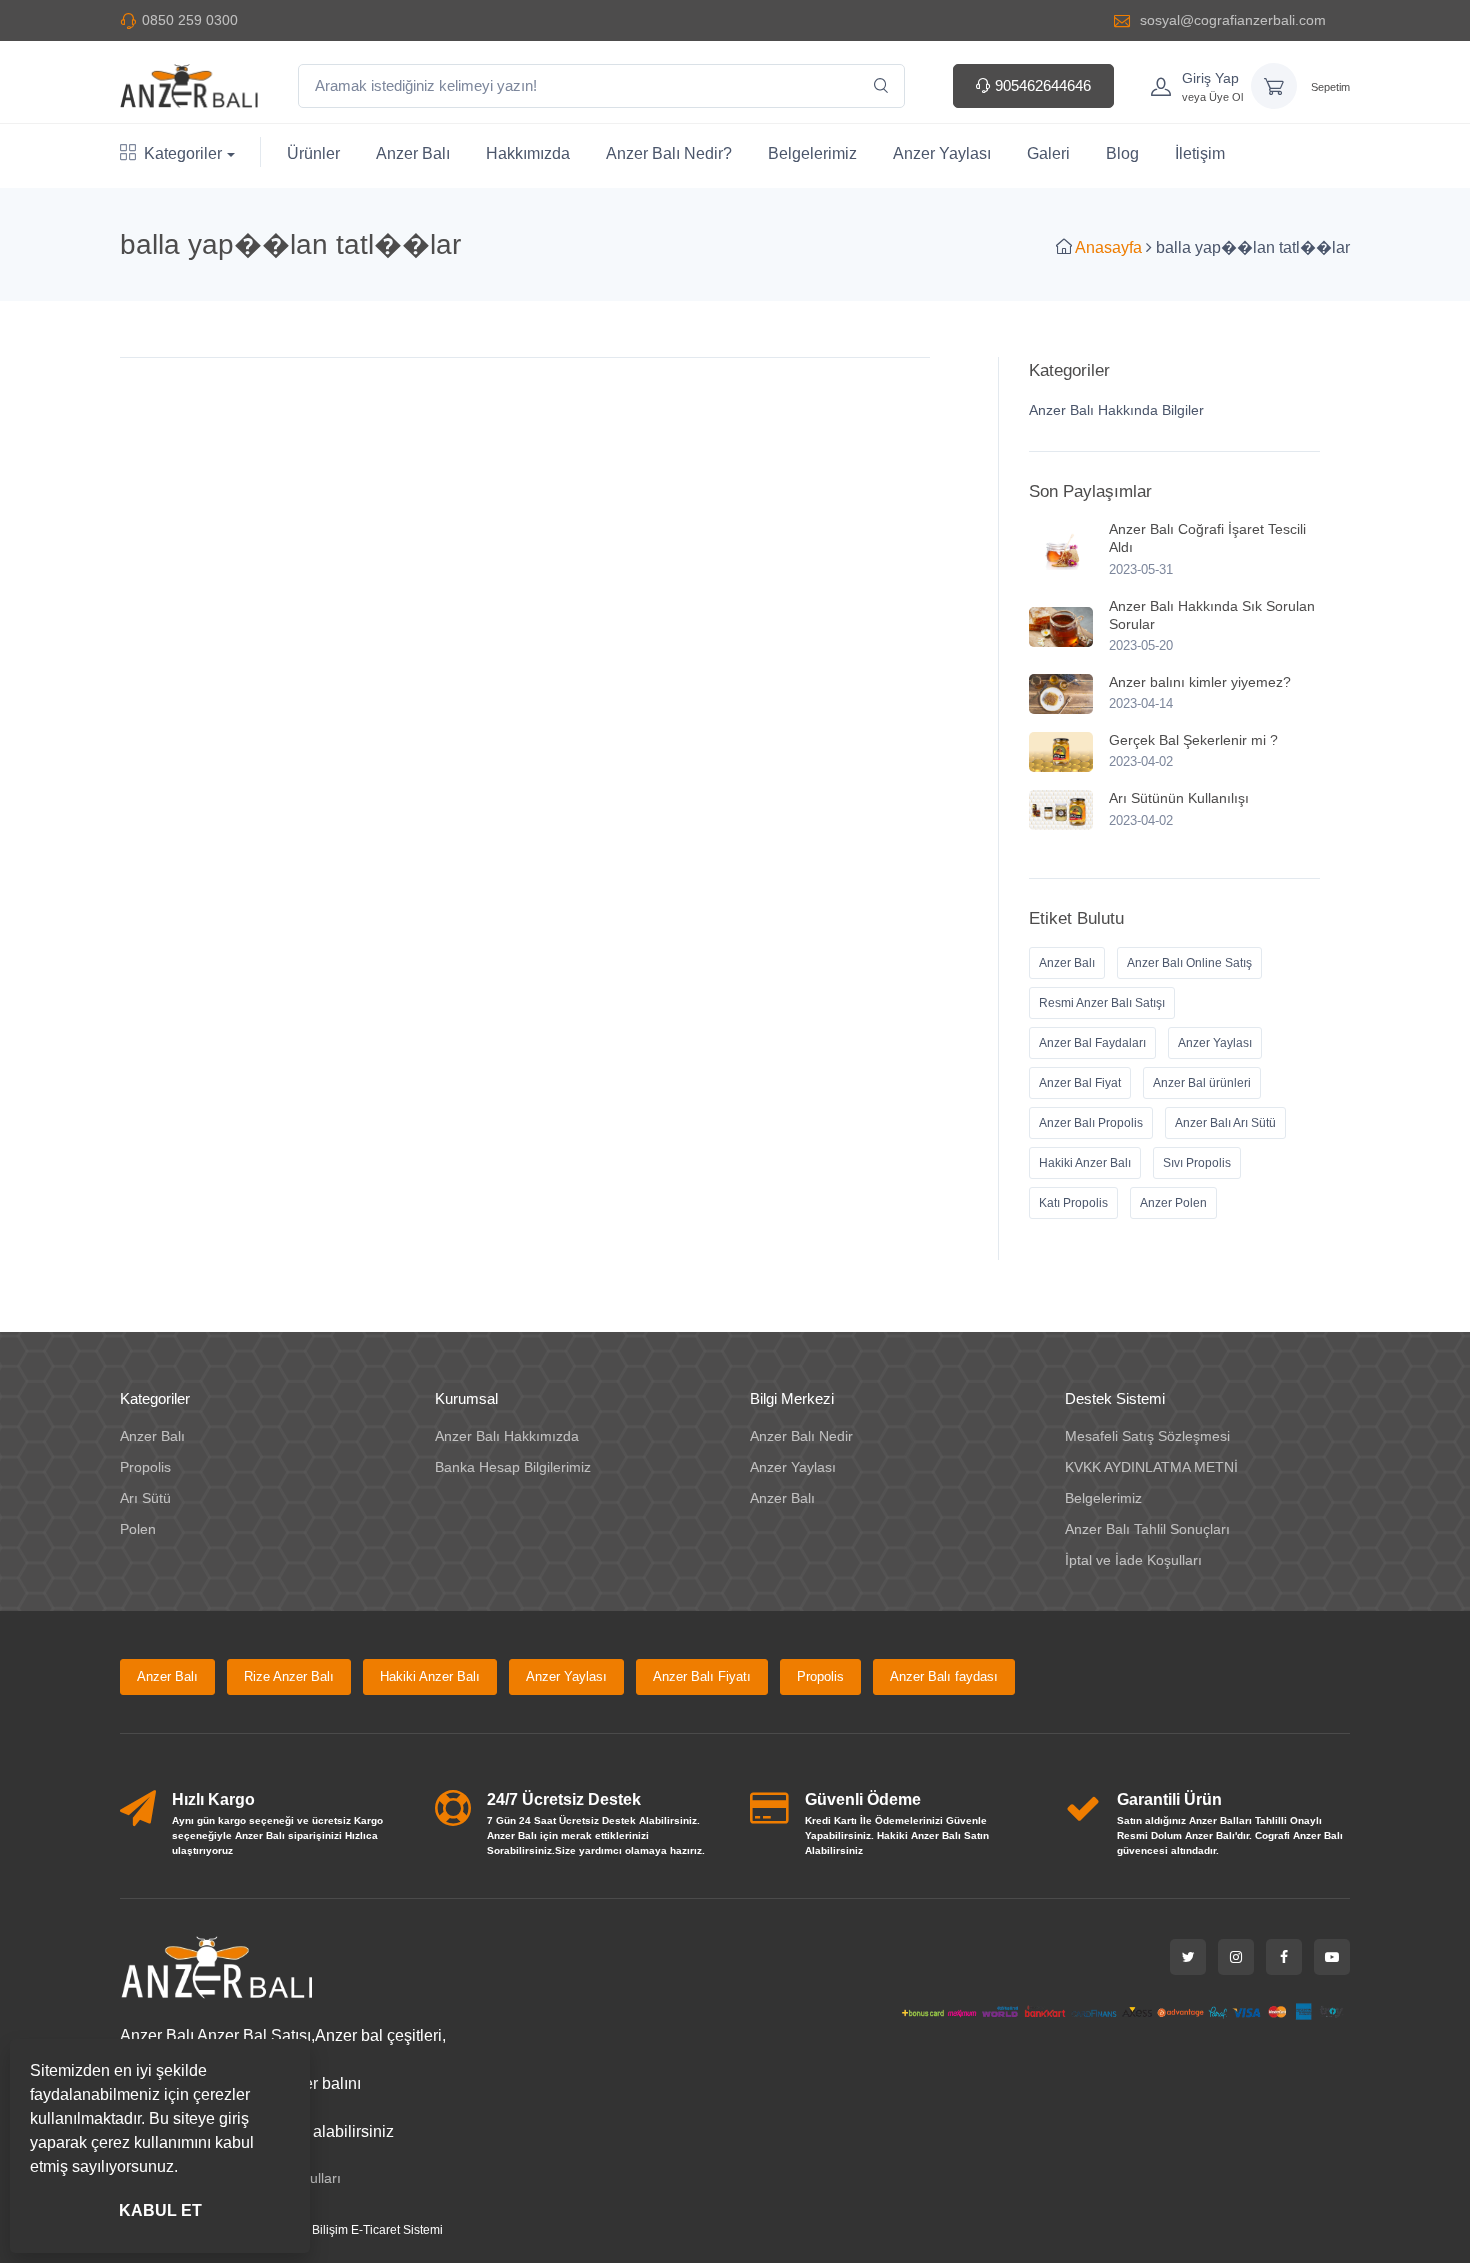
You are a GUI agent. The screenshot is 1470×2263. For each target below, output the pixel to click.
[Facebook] (1284, 1957)
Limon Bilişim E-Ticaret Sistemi (359, 2230)
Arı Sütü (145, 1498)
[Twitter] (1188, 1957)
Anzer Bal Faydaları (1092, 1043)
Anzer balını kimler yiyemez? (1200, 682)
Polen (138, 1529)
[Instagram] (1236, 1957)
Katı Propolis (1073, 1203)
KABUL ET (160, 2210)
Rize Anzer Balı (289, 1676)
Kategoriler (183, 153)
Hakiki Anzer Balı (1085, 1163)
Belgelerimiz (812, 153)
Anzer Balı (413, 153)
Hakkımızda (528, 153)
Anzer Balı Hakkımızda (507, 1436)
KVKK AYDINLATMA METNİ (1151, 1467)
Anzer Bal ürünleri (1202, 1083)
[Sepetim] (1274, 86)
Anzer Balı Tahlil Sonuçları (1147, 1529)
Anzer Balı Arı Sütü (1225, 1123)
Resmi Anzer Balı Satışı (1102, 1003)
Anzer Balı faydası (944, 1676)
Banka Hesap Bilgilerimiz (513, 1467)
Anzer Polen (1173, 1203)
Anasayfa (1108, 247)
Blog (1122, 153)
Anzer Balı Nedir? (669, 153)
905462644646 (1041, 85)
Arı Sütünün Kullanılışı (1179, 798)
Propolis (145, 1467)
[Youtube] (1332, 1957)
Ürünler (313, 153)
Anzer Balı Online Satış (1189, 963)
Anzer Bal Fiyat (1080, 1083)
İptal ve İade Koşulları (1133, 1560)
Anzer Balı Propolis (1091, 1123)
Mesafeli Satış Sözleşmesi (1147, 1436)
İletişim (1200, 153)
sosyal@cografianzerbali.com (1231, 20)
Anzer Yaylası (942, 153)
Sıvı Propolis (1197, 1163)
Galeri (1048, 153)
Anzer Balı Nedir (801, 1436)
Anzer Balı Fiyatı (702, 1676)
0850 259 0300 (190, 20)
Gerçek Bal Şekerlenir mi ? (1193, 740)
